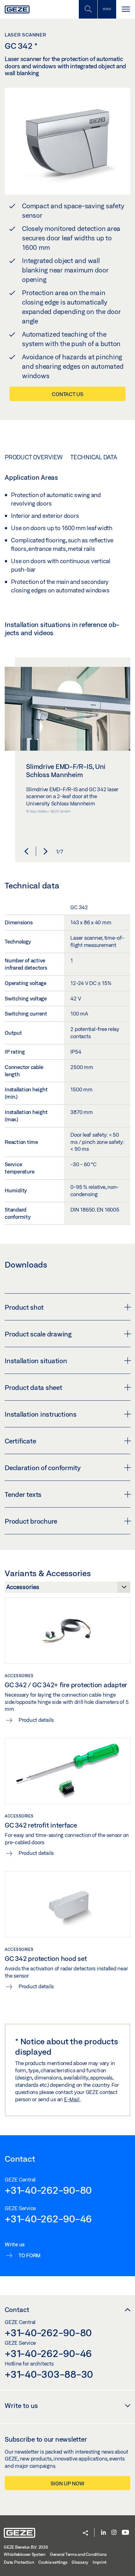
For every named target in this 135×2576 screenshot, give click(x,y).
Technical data (94, 457)
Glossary (80, 2562)
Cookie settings (53, 2562)
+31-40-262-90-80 (48, 2190)
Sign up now (67, 2483)
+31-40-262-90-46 (48, 2219)
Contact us (67, 394)
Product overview (34, 457)
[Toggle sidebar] (107, 9)
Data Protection (19, 2562)
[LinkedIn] (103, 2533)
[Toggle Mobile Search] (88, 9)
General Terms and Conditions (78, 2554)
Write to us (21, 2405)
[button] (26, 851)
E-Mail (72, 2099)
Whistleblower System (25, 2554)
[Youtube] (125, 2533)
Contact (17, 2310)
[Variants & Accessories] (67, 1589)
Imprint (100, 2562)
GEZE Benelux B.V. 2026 (26, 2547)
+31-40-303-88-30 (49, 2374)
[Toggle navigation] (126, 9)
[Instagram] (114, 2533)
